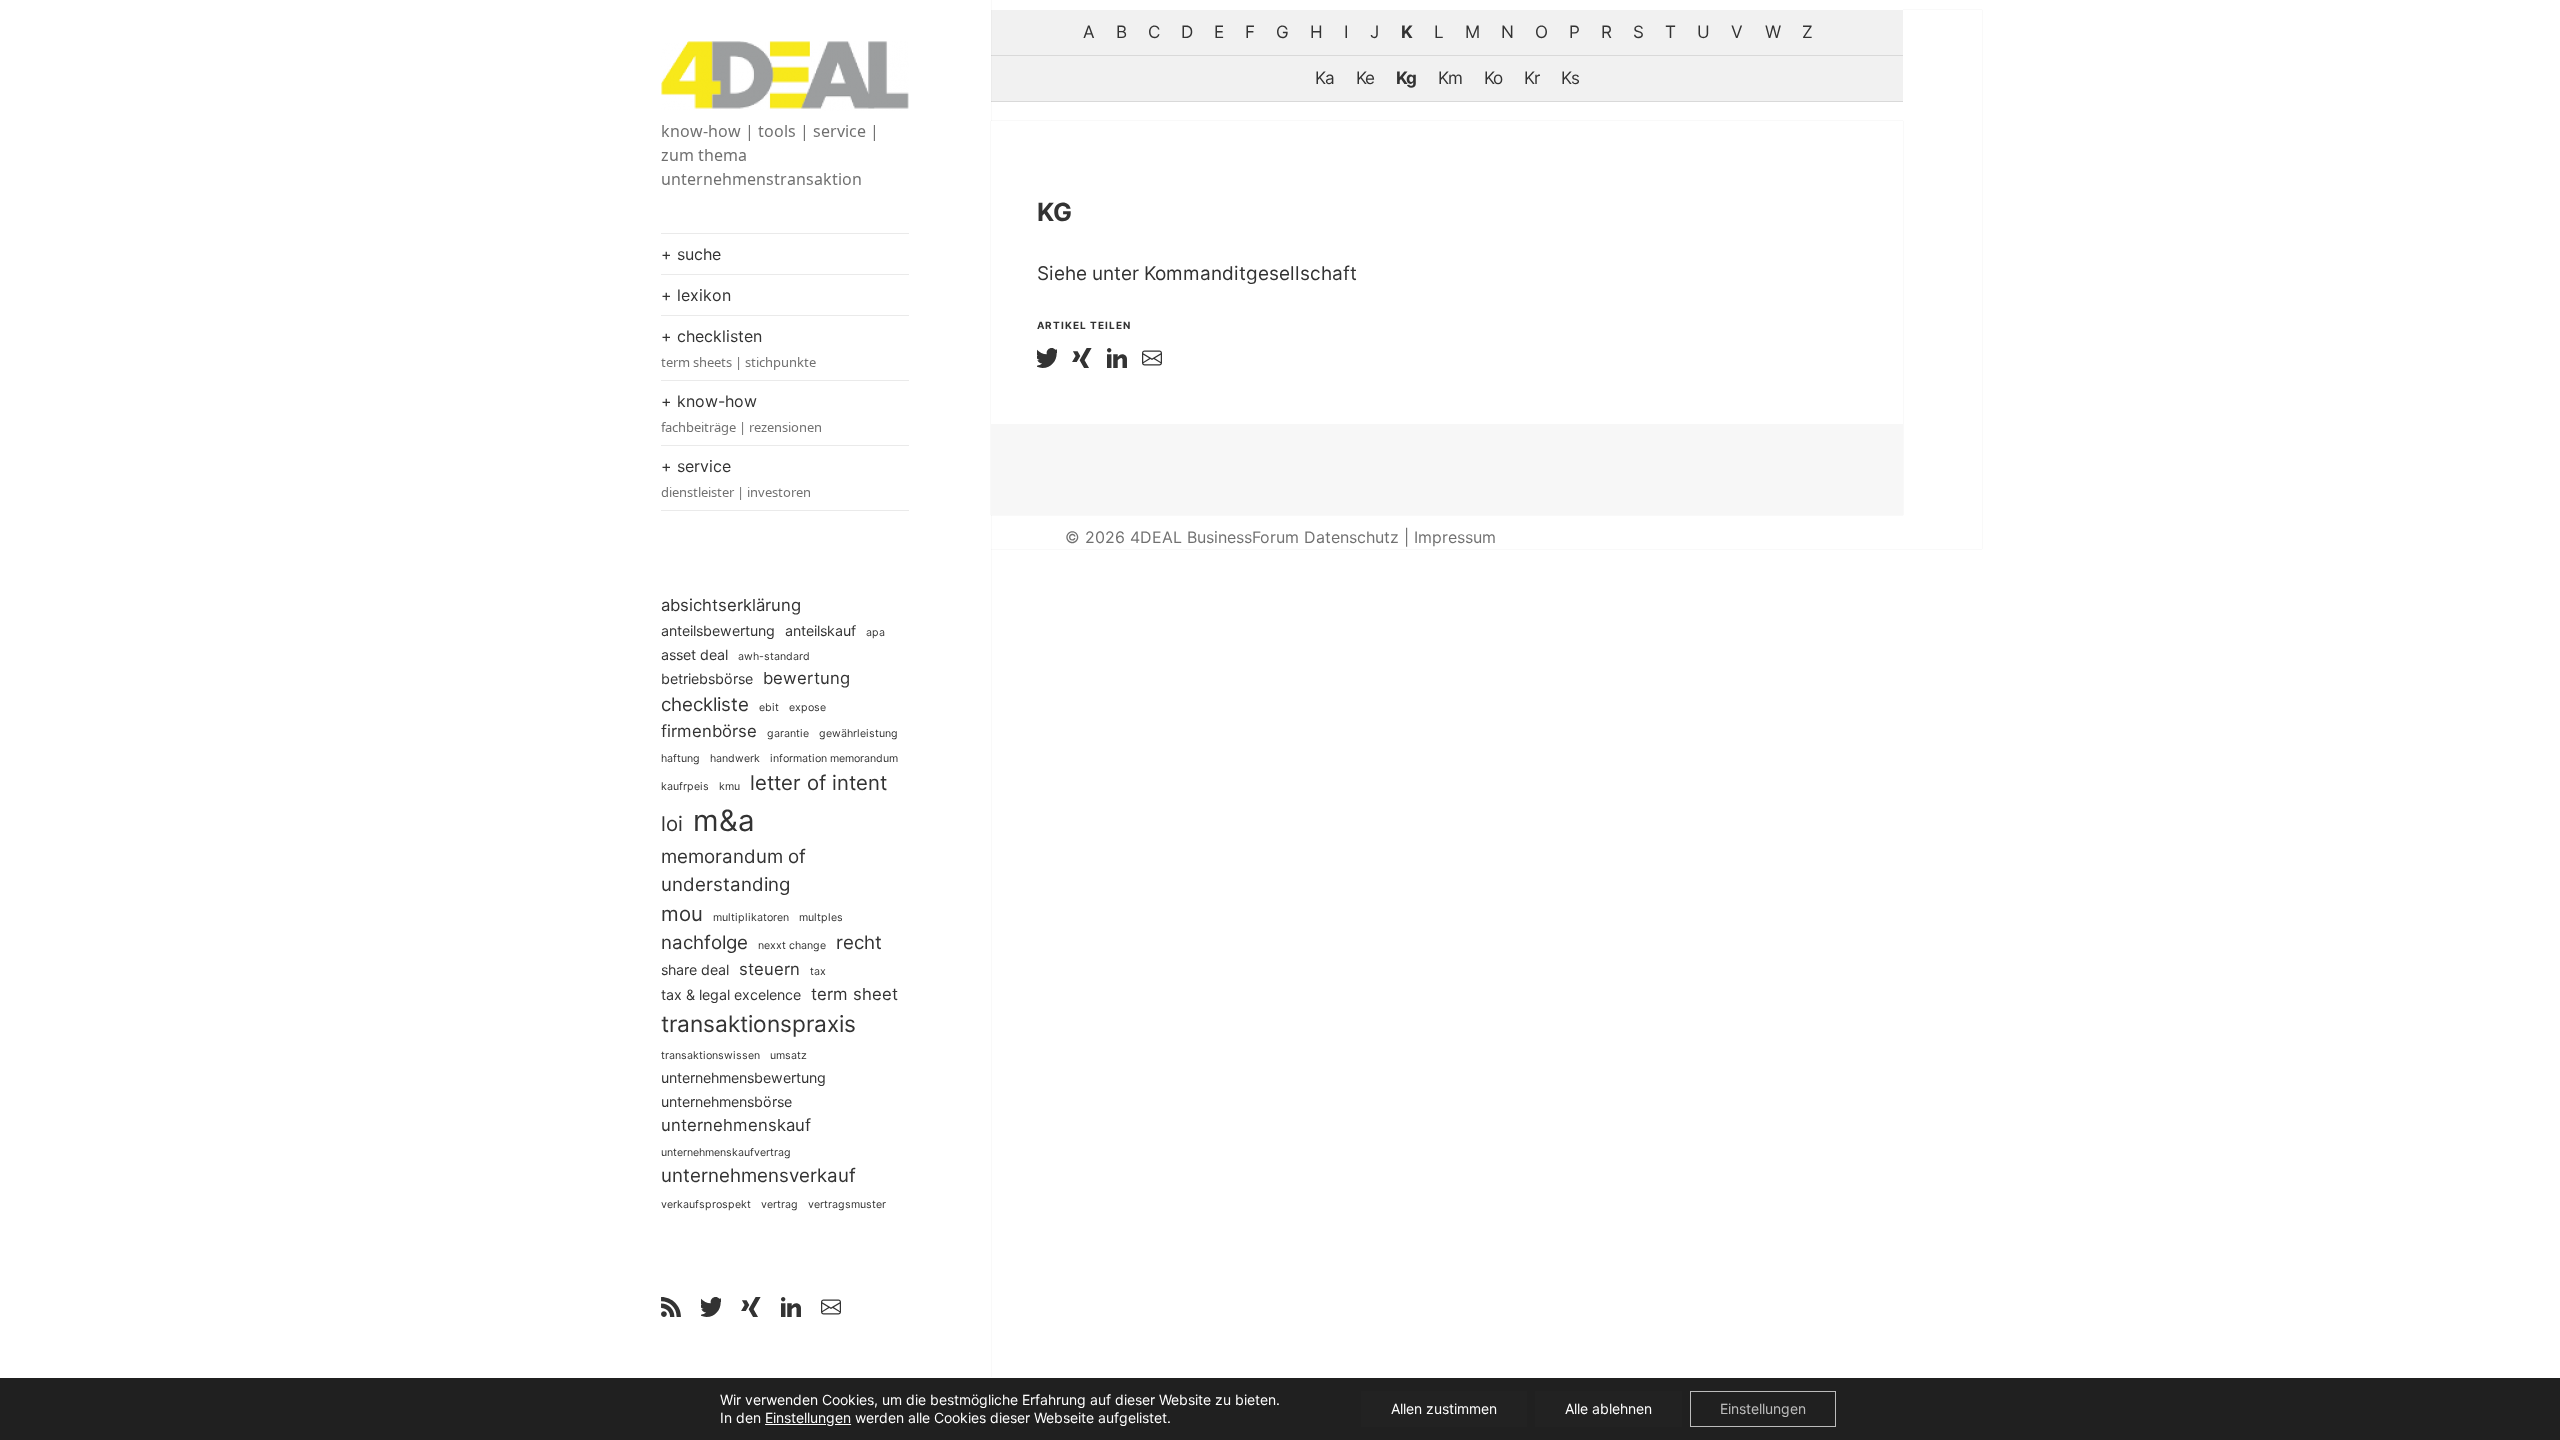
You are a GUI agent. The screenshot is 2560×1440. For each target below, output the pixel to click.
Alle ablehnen (1608, 1408)
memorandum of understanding (733, 870)
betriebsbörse (707, 678)
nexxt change (792, 945)
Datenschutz (1351, 537)
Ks (1570, 77)
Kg (1406, 77)
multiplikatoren (751, 917)
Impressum (1455, 537)
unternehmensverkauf (758, 1175)
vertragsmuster (847, 1204)
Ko (1493, 77)
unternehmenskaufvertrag (726, 1152)
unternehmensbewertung (743, 1077)
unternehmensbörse (726, 1101)
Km (1450, 77)
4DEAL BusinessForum (1214, 537)
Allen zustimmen (1444, 1408)
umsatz (788, 1055)
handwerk (735, 758)
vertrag (779, 1204)
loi (672, 823)
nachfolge (704, 942)
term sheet (854, 994)
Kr (1531, 77)
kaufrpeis (685, 786)
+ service (736, 478)
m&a (724, 820)
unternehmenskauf (736, 1125)
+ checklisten (738, 348)
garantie (788, 733)
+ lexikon (696, 295)
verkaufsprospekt (706, 1204)
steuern (769, 969)
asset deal (694, 654)
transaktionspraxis (758, 1023)
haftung (680, 758)
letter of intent (818, 782)
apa (875, 632)
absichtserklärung (731, 605)
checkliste (705, 704)
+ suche (691, 254)
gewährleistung (858, 733)
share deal (695, 969)
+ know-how (741, 413)
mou (682, 913)
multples (821, 917)
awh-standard (774, 656)
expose (807, 707)
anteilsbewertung (718, 630)
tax (818, 971)
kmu (729, 786)
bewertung (806, 678)
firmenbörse (709, 731)
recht (859, 942)
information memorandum (834, 758)
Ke (1365, 77)
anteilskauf (820, 630)
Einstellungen (808, 1417)
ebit (769, 707)
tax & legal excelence (731, 994)
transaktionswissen (710, 1055)
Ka (1324, 77)
